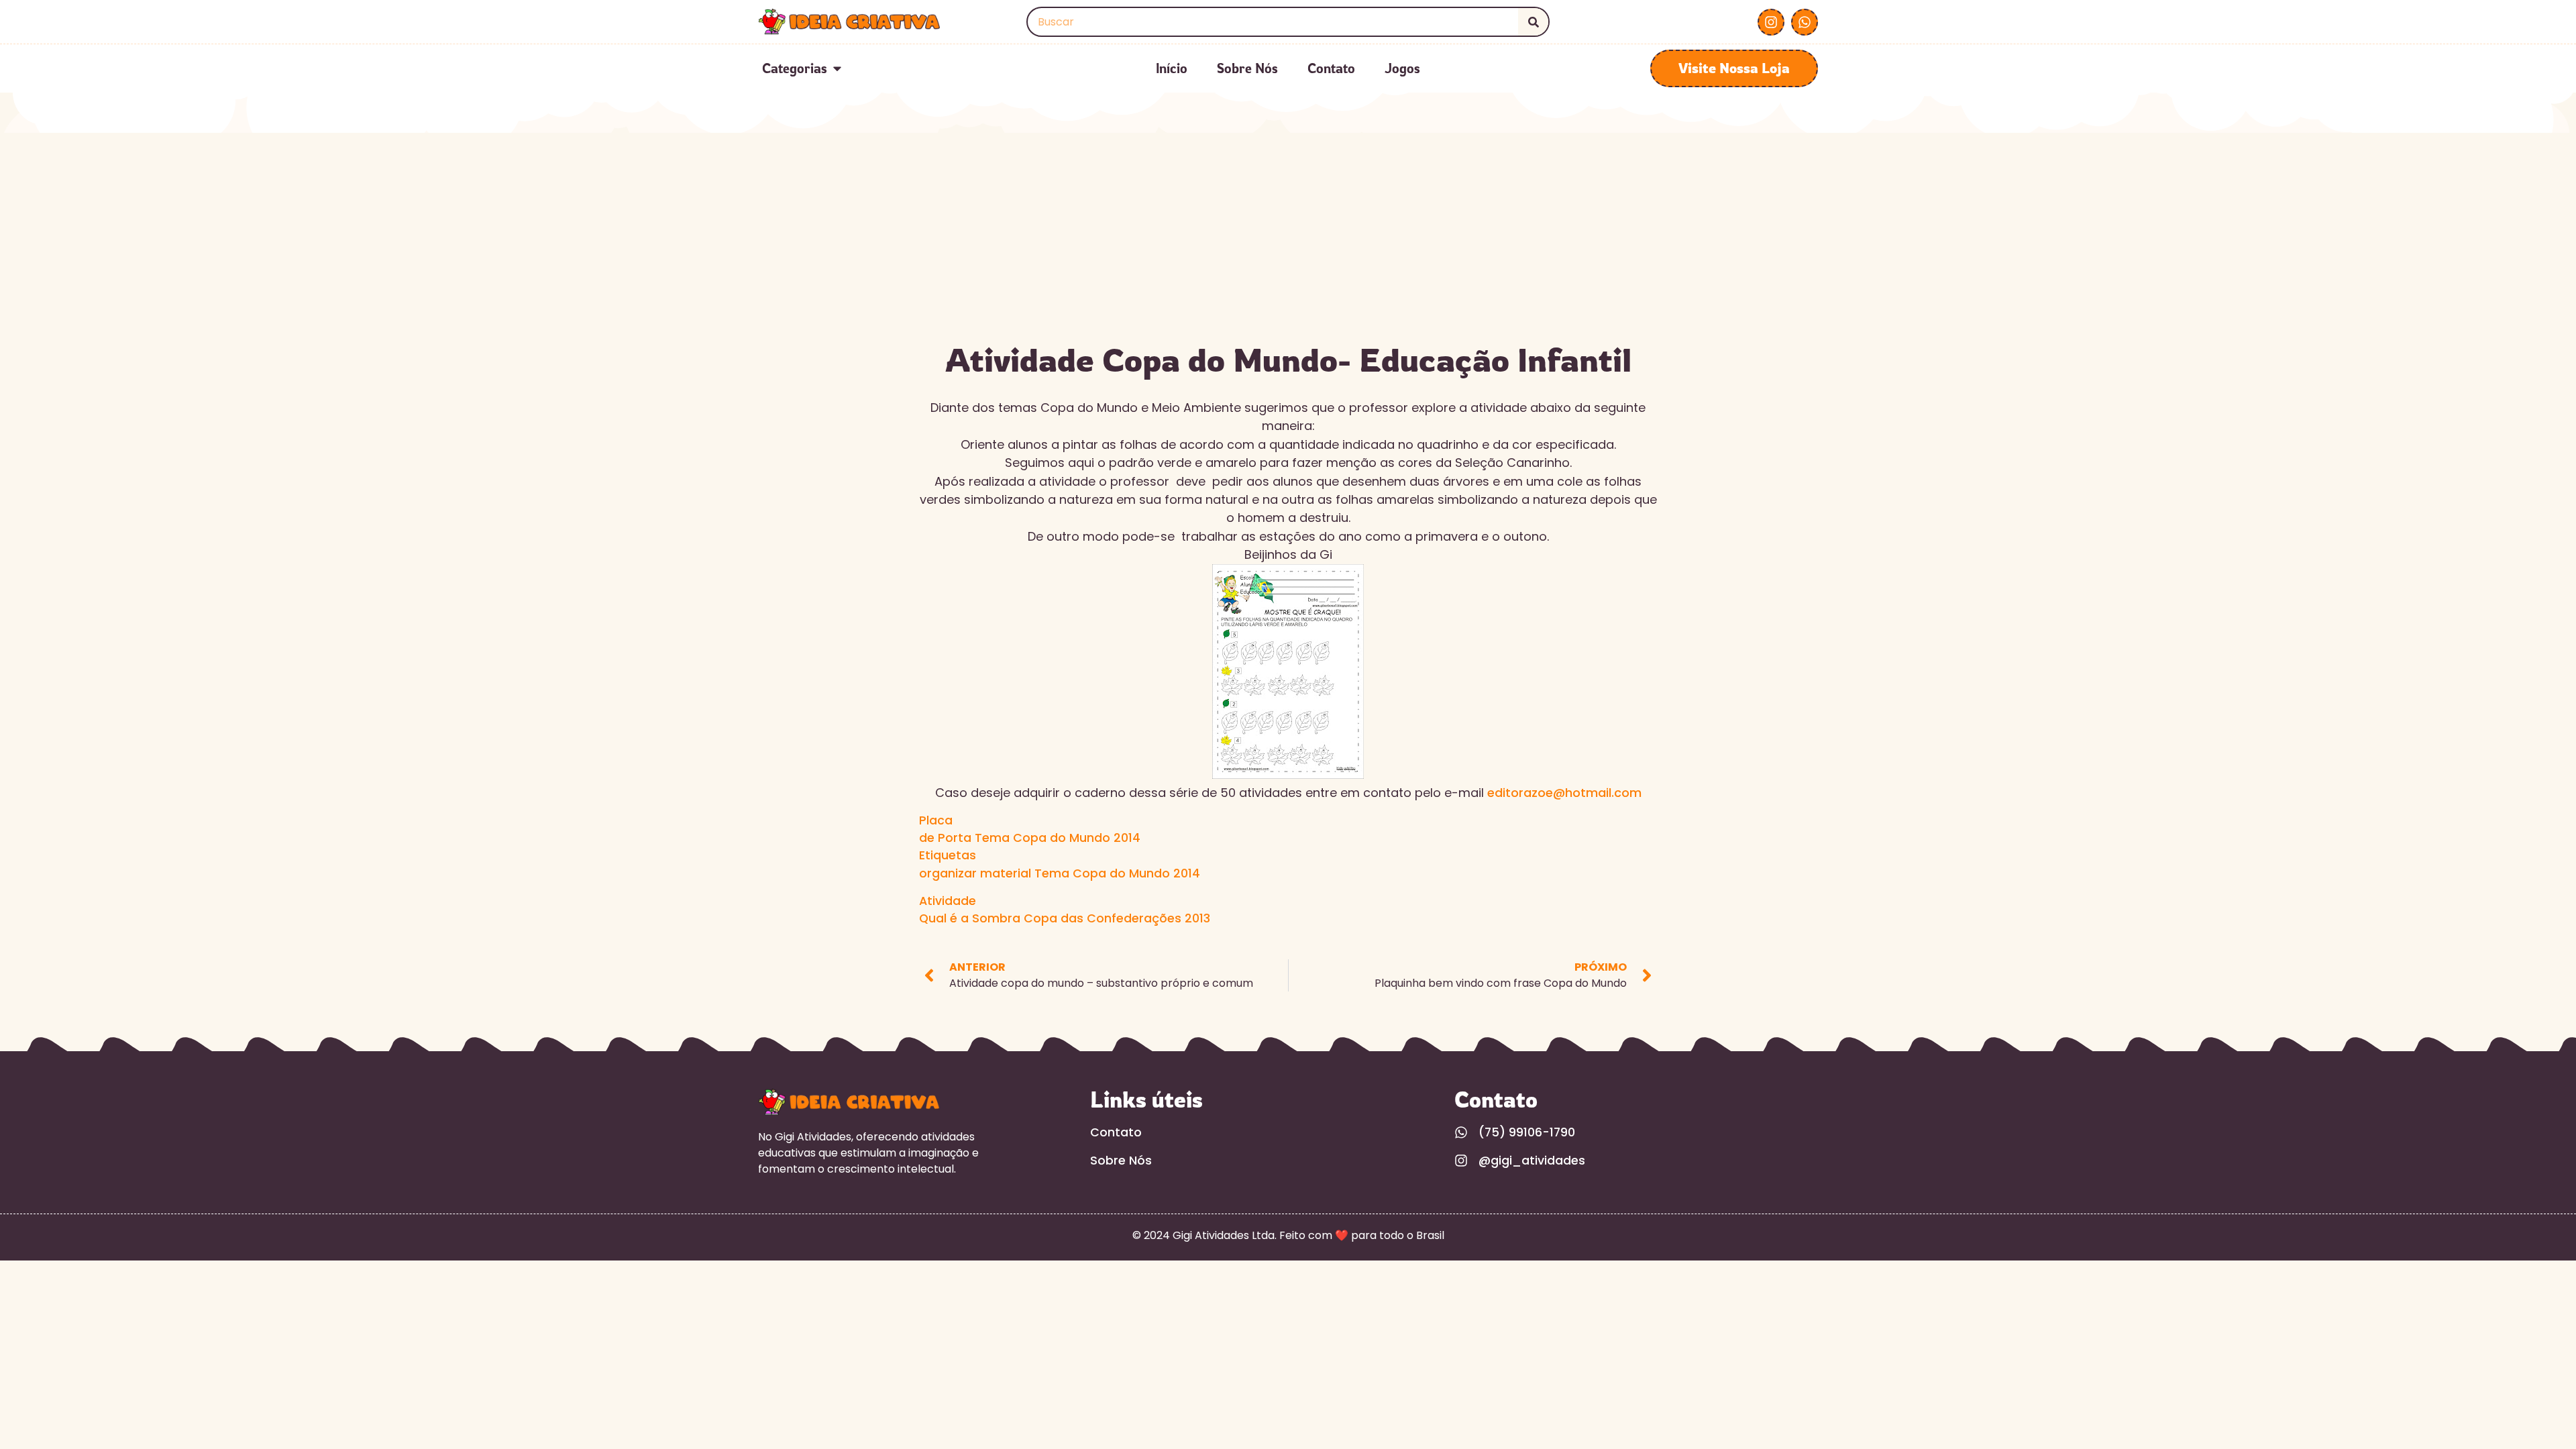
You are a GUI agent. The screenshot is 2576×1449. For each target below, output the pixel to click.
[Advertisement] (1288, 233)
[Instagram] (1771, 22)
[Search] (1533, 22)
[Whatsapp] (1805, 22)
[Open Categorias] (837, 68)
